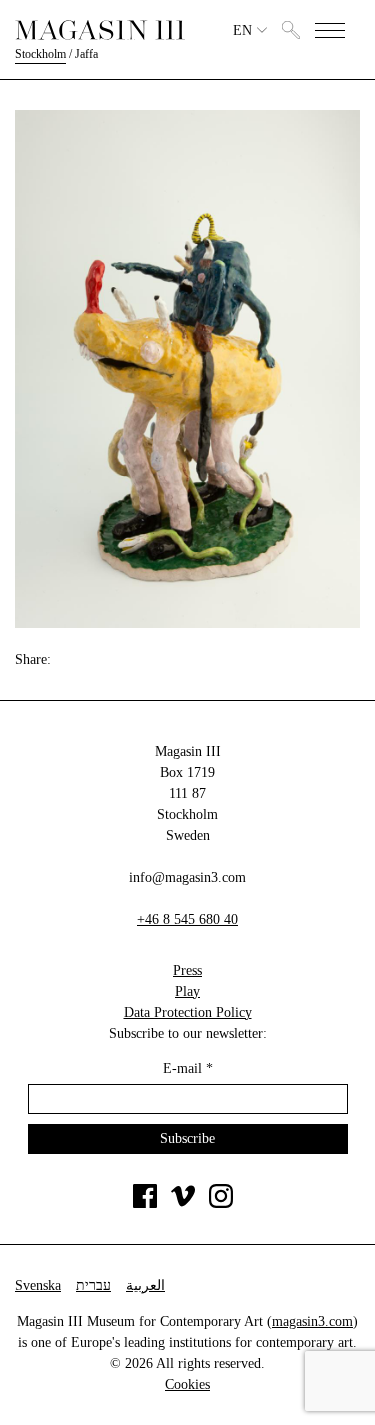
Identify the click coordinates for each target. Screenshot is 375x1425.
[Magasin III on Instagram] (221, 1203)
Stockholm (40, 54)
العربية (145, 1285)
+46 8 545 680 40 (187, 919)
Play (187, 991)
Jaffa (86, 54)
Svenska (38, 1285)
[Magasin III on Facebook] (145, 1203)
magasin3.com (312, 1321)
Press (187, 970)
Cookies (187, 1384)
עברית (93, 1285)
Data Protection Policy (188, 1012)
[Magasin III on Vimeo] (183, 1203)
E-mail (188, 1068)
